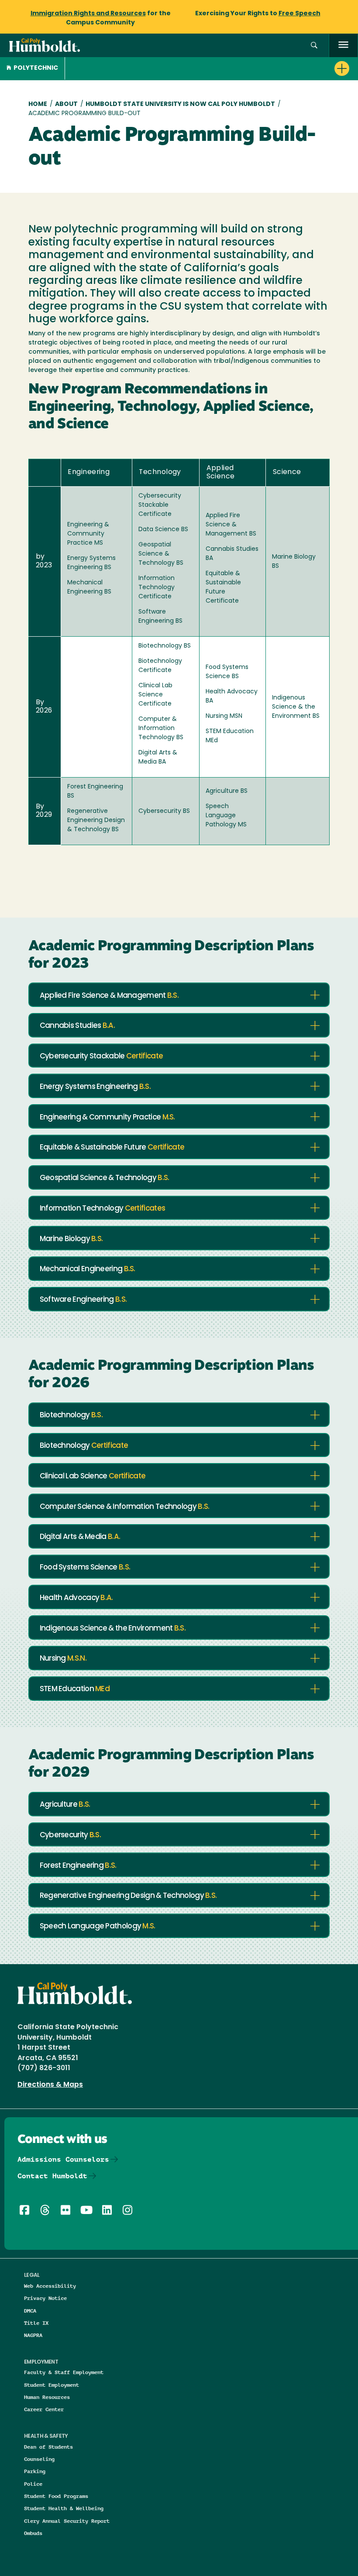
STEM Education (75, 1689)
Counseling (39, 2459)
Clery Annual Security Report (67, 2521)
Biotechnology (71, 1415)
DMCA (30, 2311)
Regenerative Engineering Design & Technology (128, 1896)
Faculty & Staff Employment (64, 2372)
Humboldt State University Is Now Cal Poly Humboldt (180, 104)
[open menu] (343, 46)
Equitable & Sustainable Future (112, 1148)
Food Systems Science (85, 1568)
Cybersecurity (70, 1835)
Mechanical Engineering (88, 1269)
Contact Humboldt (52, 2176)
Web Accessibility (50, 2286)
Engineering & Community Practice (107, 1117)
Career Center (44, 2409)
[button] (314, 46)
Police (33, 2484)
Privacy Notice (45, 2298)
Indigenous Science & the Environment (113, 1629)
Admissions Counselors (63, 2159)
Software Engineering (83, 1300)
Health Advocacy (76, 1598)
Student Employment (52, 2385)
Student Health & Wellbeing (64, 2508)
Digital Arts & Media (80, 1537)
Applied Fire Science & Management (109, 996)
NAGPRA (33, 2335)
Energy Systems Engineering (95, 1087)
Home (38, 104)
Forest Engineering (78, 1866)
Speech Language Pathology (98, 1926)
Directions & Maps (50, 2085)
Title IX (36, 2323)
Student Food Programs (56, 2496)
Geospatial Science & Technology (105, 1178)
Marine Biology (71, 1239)
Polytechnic (36, 68)
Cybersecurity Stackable (102, 1056)
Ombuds (33, 2533)
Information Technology (103, 1209)
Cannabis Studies (77, 1026)
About (66, 104)
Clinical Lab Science (93, 1476)
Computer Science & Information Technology (125, 1507)
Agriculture (65, 1805)
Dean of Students (48, 2447)
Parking (35, 2471)
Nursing (63, 1659)
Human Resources (47, 2397)
